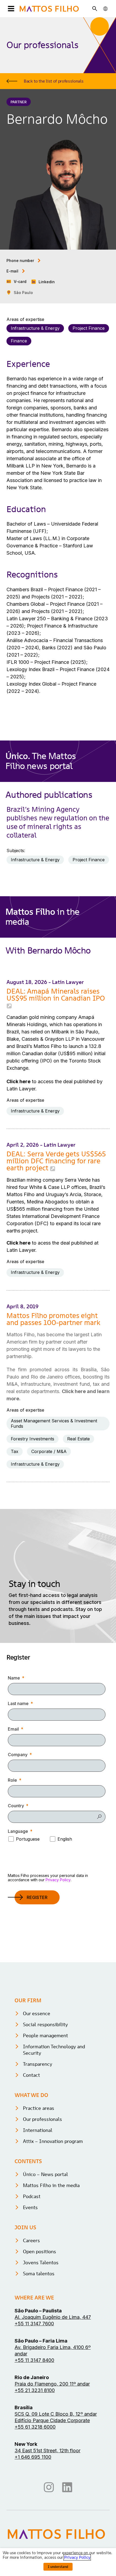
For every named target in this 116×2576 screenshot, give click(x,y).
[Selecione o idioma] (105, 9)
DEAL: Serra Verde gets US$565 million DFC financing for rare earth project (56, 1161)
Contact (31, 2075)
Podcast (32, 2196)
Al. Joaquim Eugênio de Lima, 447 (53, 2317)
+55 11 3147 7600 (34, 2324)
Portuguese (28, 1839)
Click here (18, 1081)
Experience (28, 364)
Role (12, 1780)
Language (18, 1831)
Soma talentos (39, 2274)
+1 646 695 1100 (33, 2457)
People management (45, 2035)
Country (16, 1806)
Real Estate (79, 1439)
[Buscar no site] (95, 9)
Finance (19, 341)
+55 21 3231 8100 (35, 2390)
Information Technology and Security (54, 2050)
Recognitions (32, 575)
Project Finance (89, 328)
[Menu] (10, 9)
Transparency (38, 2064)
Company (18, 1755)
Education (26, 509)
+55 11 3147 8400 (34, 2360)
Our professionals (42, 2119)
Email (13, 1729)
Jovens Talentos (41, 2263)
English (65, 1839)
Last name (18, 1703)
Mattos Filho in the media (51, 2185)
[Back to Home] (49, 9)
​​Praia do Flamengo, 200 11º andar (52, 2384)
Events (30, 2207)
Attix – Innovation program (53, 2141)
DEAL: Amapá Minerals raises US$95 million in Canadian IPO (56, 995)
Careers (31, 2240)
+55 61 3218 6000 (35, 2427)
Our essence (37, 2013)
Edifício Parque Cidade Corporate (52, 2420)
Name (14, 1678)
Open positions (40, 2251)
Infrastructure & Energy (35, 328)
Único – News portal (45, 2174)
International (38, 2130)
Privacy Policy (58, 1880)
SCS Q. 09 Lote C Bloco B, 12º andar (56, 2414)
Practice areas (39, 2108)
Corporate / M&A (49, 1451)
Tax (15, 1451)
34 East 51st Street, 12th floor (47, 2451)
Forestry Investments (33, 1439)
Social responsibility (45, 2024)
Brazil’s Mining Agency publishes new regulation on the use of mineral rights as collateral (58, 822)
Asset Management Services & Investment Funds (54, 1423)
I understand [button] (58, 2567)
